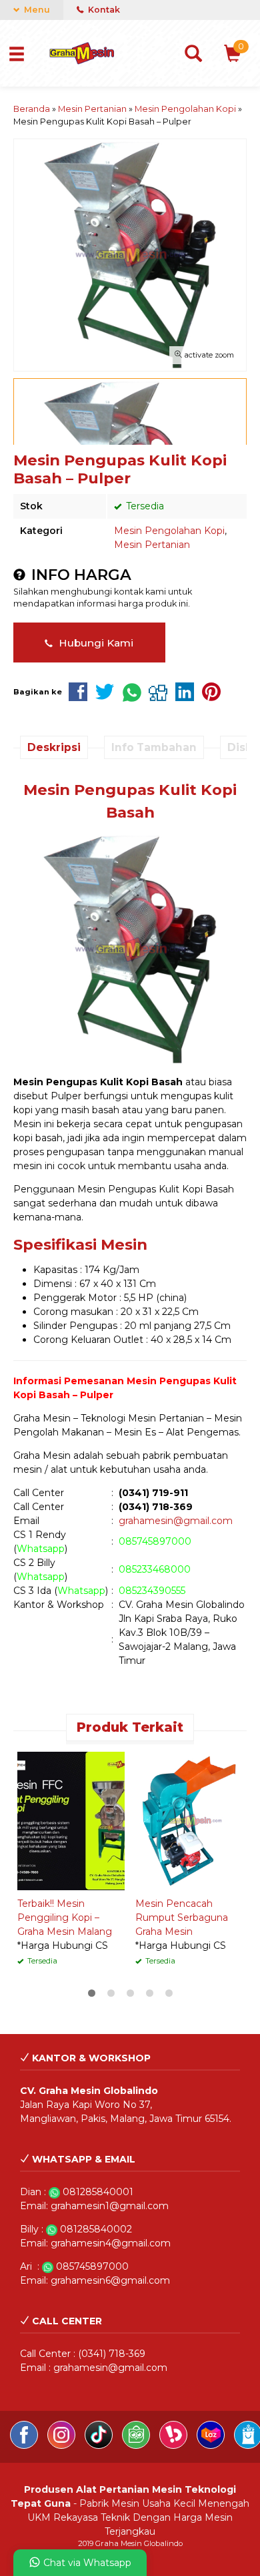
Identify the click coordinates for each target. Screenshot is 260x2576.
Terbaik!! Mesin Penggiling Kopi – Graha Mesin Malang (65, 1918)
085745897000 (155, 1541)
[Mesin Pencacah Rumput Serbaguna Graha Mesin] (189, 1820)
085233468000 (155, 1569)
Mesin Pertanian (152, 545)
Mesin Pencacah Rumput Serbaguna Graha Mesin (182, 1918)
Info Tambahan (154, 747)
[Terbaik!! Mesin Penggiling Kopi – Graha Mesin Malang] (71, 1820)
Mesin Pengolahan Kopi (169, 531)
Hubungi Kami (95, 643)
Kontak (103, 10)
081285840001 (98, 2192)
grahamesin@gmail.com (176, 1521)
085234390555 (152, 1591)
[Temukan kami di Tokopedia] (137, 2446)
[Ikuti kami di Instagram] (63, 2446)
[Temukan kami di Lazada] (212, 2446)
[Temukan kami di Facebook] (25, 2446)
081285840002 (96, 2229)
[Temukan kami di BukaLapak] (175, 2446)
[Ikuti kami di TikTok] (100, 2446)
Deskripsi (54, 747)
